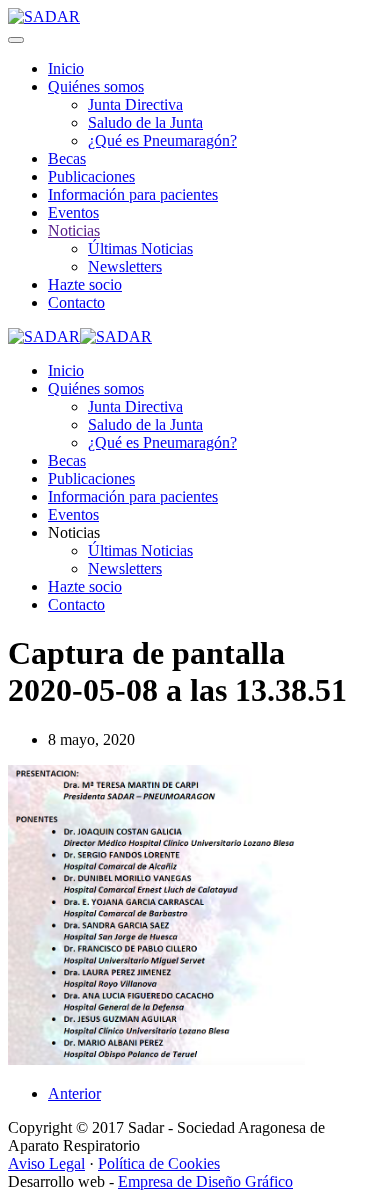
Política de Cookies (159, 1163)
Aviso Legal (46, 1163)
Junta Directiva (135, 104)
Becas (67, 158)
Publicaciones (91, 176)
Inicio (66, 68)
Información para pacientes (133, 194)
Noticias (74, 230)
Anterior (74, 1093)
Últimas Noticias (140, 248)
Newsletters (125, 266)
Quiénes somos (96, 86)
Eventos (73, 212)
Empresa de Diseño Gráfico (205, 1181)
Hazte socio (85, 284)
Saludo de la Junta (145, 122)
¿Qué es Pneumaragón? (162, 140)
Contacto (76, 302)
